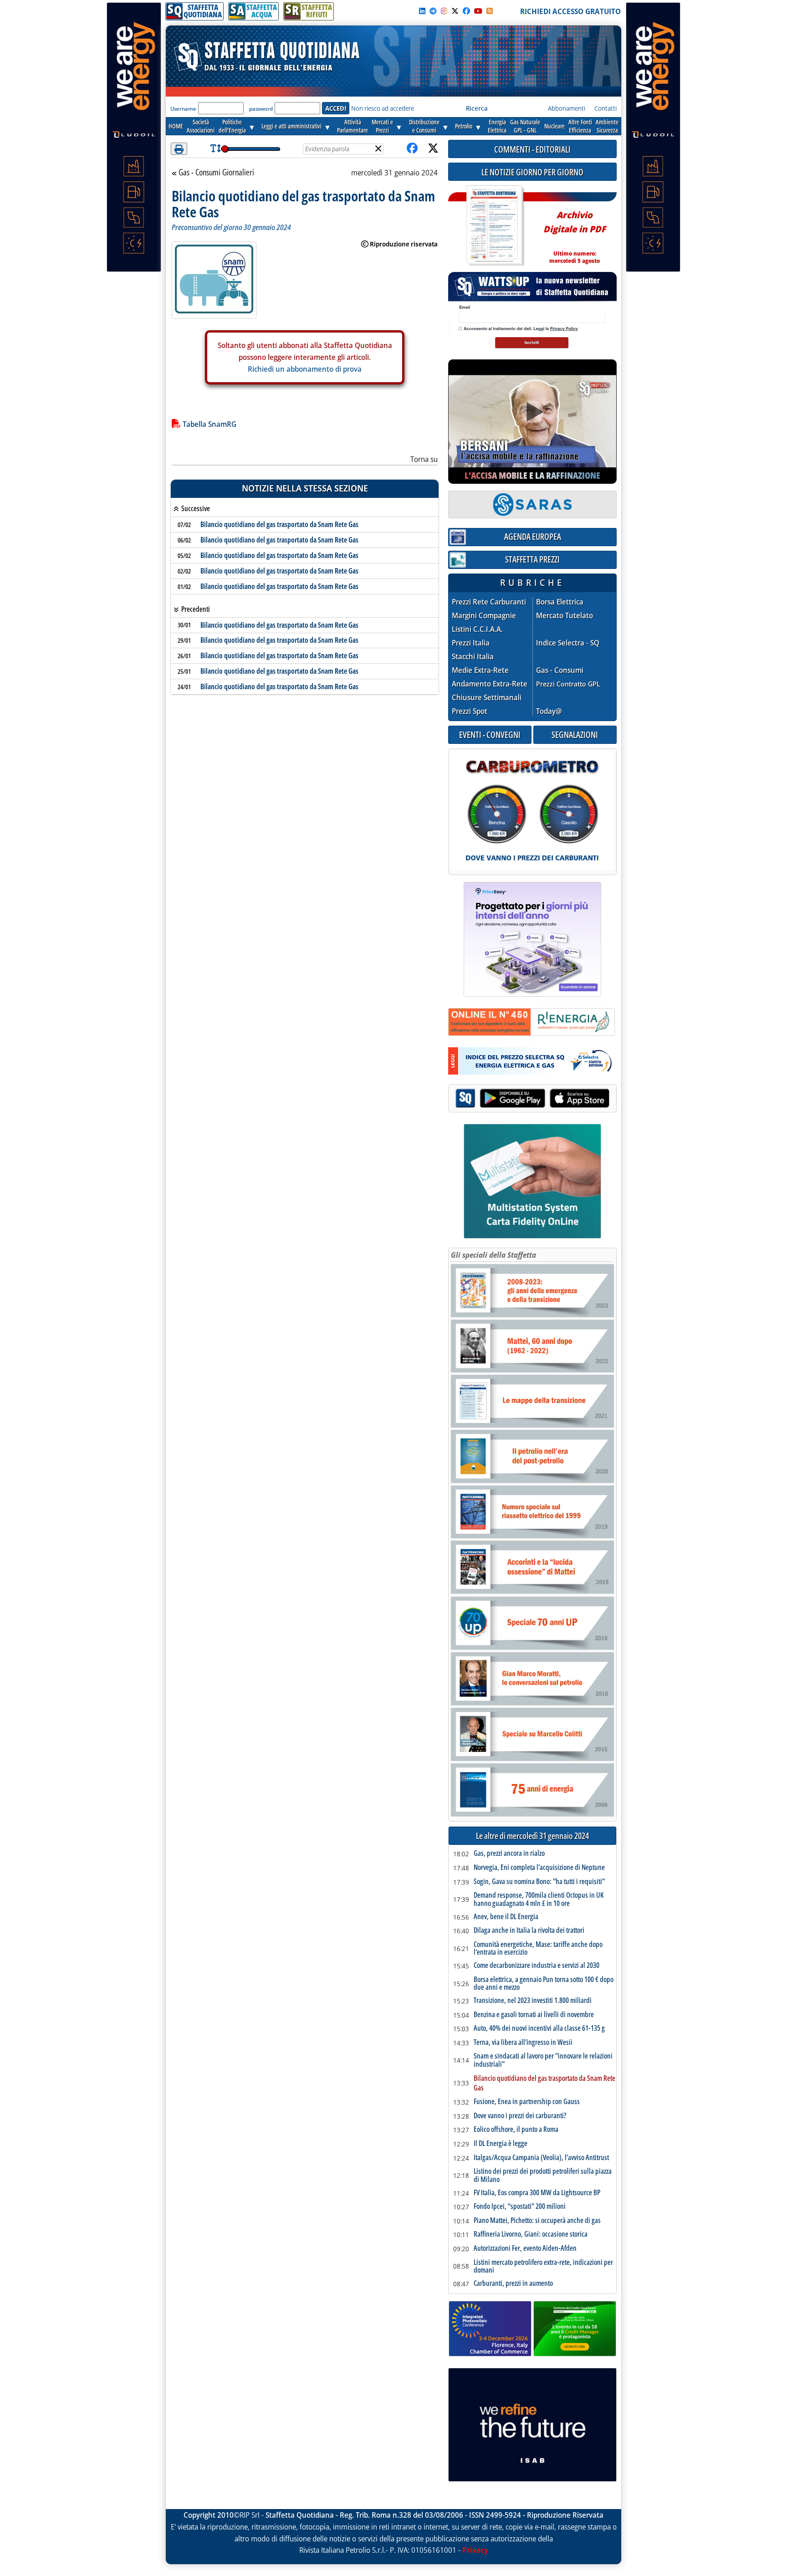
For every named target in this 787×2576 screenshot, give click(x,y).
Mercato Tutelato (565, 616)
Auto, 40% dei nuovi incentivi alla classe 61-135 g (539, 2028)
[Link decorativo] (494, 226)
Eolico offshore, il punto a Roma (516, 2130)
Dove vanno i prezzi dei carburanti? (520, 2116)
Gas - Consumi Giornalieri (216, 173)
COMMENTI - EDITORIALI (532, 149)
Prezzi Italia (471, 643)
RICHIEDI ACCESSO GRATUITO (570, 11)
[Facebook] (466, 11)
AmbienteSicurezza (607, 126)
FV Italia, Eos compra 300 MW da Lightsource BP (537, 2193)
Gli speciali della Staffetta (493, 1255)
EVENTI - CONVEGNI (490, 735)
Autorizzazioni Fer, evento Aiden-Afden (525, 2248)
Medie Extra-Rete (480, 670)
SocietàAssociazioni (201, 126)
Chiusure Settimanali (487, 698)
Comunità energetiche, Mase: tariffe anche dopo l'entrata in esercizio (538, 1949)
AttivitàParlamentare (353, 126)
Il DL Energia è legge (501, 2144)
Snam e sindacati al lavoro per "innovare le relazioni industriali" (543, 2060)
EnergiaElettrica (497, 126)
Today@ (549, 711)
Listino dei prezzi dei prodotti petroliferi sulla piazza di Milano (543, 2175)
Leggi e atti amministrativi (291, 126)
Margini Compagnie (484, 616)
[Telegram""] (433, 11)
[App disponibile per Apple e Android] (532, 1099)
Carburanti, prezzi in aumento (513, 2284)
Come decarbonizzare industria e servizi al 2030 (537, 1966)
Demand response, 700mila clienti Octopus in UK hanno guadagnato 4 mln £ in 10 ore (539, 1899)
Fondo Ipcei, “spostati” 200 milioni (520, 2207)
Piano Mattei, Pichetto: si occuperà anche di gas (537, 2221)
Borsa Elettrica (560, 602)
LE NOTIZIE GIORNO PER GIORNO (532, 172)
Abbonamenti (567, 108)
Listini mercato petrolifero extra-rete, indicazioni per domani (543, 2266)
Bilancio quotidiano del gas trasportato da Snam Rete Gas (279, 524)
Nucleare (554, 126)
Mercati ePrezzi (382, 126)
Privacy (475, 2550)
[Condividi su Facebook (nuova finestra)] (412, 149)
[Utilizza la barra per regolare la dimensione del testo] (216, 149)
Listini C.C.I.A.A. (477, 629)
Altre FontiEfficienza (580, 126)
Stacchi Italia (473, 657)
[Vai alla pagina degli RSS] (490, 11)
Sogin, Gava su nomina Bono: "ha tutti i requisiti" (539, 1882)
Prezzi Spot (470, 711)
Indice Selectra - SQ (568, 643)
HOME (176, 126)
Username (183, 109)
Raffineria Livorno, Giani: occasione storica (531, 2234)
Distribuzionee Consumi (424, 126)
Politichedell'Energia (232, 126)
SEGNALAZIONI (575, 735)
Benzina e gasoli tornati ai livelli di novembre (534, 2015)
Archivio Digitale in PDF (575, 233)
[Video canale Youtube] (478, 11)
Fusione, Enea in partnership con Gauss (527, 2102)
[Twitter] (455, 11)
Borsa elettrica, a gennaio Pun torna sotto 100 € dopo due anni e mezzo (544, 1984)
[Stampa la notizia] (179, 149)
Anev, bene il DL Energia (506, 1917)
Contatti (606, 108)
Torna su (424, 459)
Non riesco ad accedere (383, 108)
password (261, 109)
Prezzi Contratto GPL (568, 684)
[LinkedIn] (422, 11)
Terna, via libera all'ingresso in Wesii (523, 2043)
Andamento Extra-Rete (490, 684)
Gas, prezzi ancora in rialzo (509, 1854)
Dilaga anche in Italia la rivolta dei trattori (529, 1931)
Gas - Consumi (560, 670)
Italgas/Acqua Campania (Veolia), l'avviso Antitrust (541, 2158)
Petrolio (464, 126)
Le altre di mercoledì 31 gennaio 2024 (532, 1836)
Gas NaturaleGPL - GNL (525, 126)
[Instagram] (444, 11)
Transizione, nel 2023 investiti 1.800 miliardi (533, 2001)
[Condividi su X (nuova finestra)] (433, 149)
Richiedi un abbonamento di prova (305, 369)
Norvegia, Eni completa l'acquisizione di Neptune (539, 1868)
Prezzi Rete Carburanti (489, 602)
